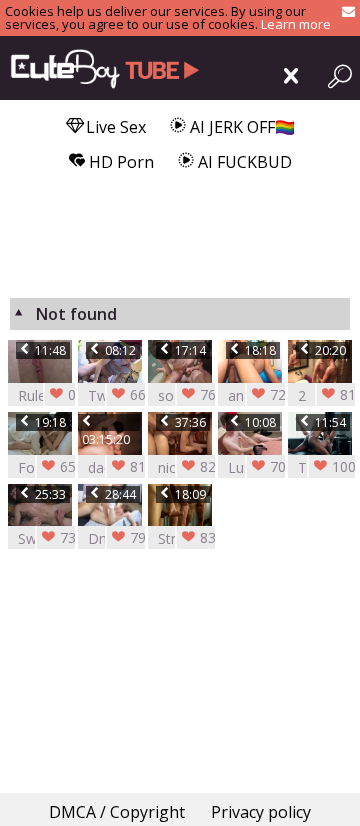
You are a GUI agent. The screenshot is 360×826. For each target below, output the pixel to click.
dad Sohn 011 (123, 467)
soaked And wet (193, 395)
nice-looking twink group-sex (193, 467)
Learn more (296, 24)
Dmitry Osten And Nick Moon (123, 538)
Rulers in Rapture (53, 395)
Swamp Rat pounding (53, 538)
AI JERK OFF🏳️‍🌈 (240, 127)
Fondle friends (53, 467)
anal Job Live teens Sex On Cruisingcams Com (265, 395)
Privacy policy (261, 812)
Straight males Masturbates (195, 538)
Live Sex (114, 127)
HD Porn (119, 162)
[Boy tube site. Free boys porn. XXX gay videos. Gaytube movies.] (100, 68)
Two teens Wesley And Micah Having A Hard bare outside (123, 395)
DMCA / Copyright (117, 812)
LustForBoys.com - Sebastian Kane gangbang (265, 467)
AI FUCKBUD (243, 162)
